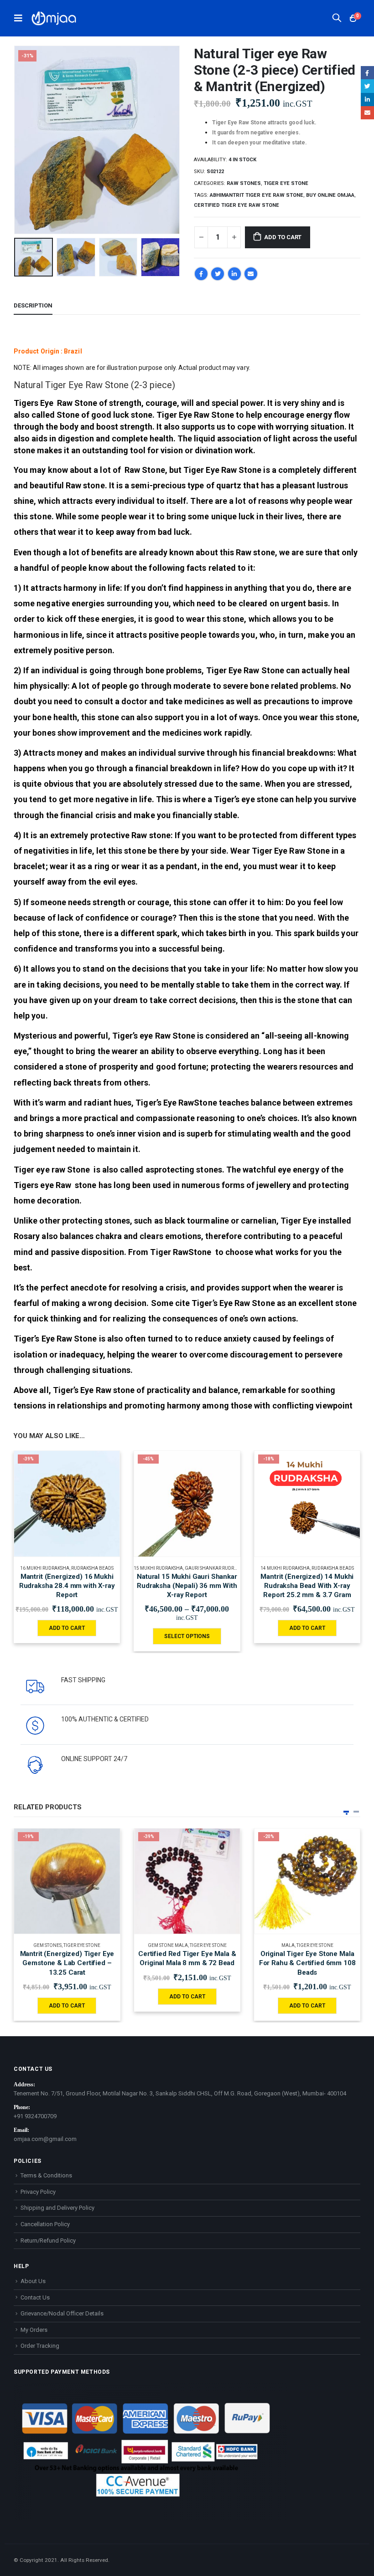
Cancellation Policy (45, 2224)
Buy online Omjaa (330, 195)
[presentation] (25, 140)
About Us (33, 2281)
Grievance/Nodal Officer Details (62, 2313)
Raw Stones (244, 183)
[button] (346, 1812)
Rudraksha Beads (92, 1568)
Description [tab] (33, 305)
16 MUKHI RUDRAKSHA (45, 1568)
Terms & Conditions (46, 2175)
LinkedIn (234, 274)
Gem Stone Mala (168, 1945)
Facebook (201, 274)
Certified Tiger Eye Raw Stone (236, 205)
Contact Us (35, 2297)
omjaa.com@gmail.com (45, 2139)
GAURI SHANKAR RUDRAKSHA (217, 1568)
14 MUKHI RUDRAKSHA (285, 1568)
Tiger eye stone (286, 183)
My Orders (34, 2330)
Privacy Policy (38, 2192)
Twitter (218, 274)
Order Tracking (40, 2346)
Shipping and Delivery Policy (57, 2208)
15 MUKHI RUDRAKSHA (158, 1568)
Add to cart (283, 237)
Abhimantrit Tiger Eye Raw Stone (257, 195)
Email (251, 274)
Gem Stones (47, 1945)
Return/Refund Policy (48, 2241)
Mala (288, 1945)
